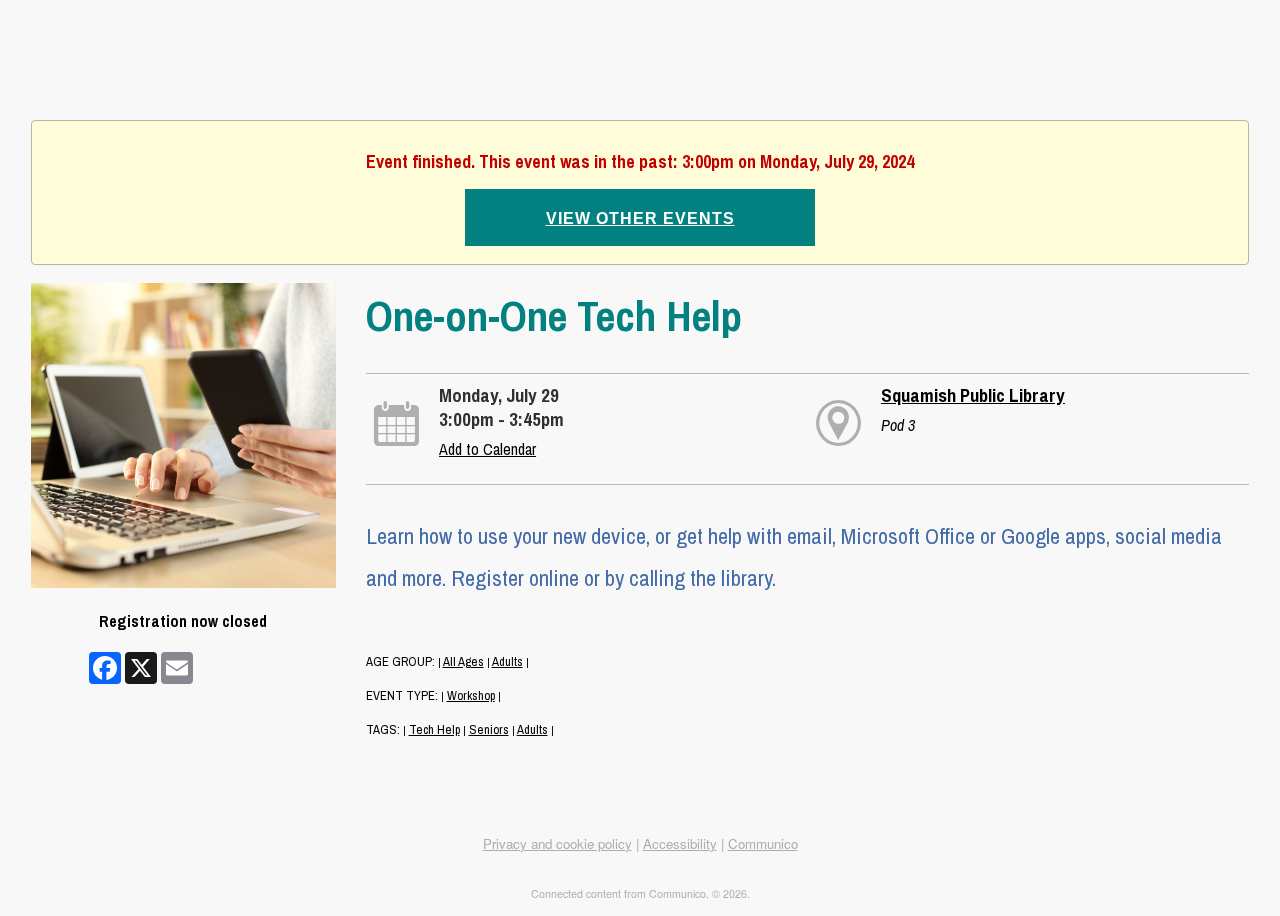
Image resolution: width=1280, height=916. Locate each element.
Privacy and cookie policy (557, 843)
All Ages (463, 661)
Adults (507, 661)
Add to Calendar (487, 449)
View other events (640, 218)
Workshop (471, 695)
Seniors (489, 729)
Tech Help (434, 729)
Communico (763, 843)
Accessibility (680, 843)
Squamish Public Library (973, 395)
